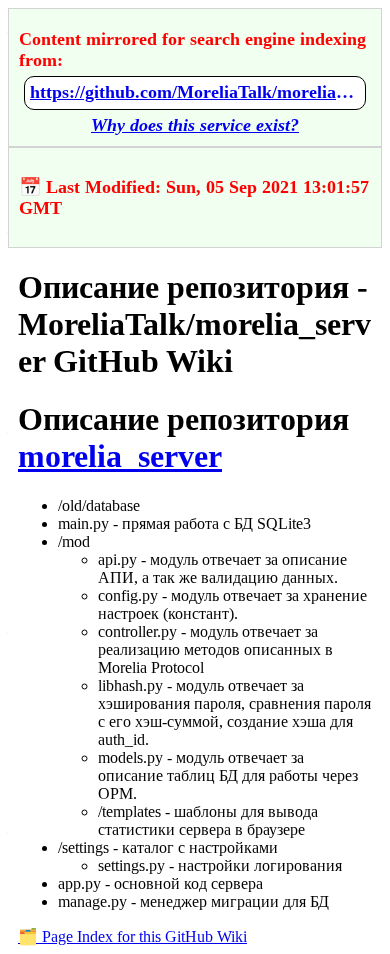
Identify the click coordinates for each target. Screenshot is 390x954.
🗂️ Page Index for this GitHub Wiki (132, 936)
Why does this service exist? (195, 125)
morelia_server (120, 456)
